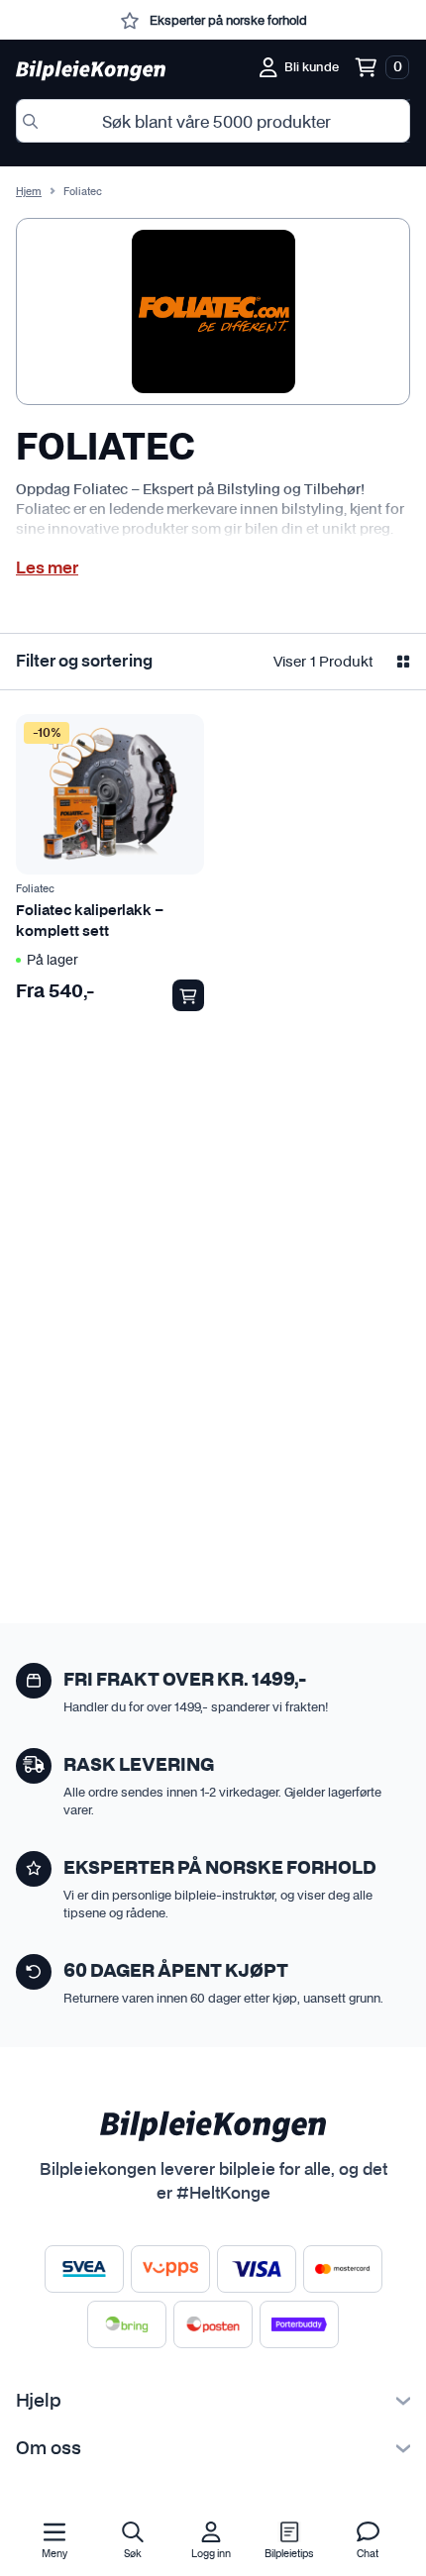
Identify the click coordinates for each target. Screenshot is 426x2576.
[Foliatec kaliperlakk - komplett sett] (110, 794)
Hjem (29, 192)
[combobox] (213, 121)
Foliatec (35, 889)
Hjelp (39, 2402)
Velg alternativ (188, 995)
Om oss (49, 2449)
